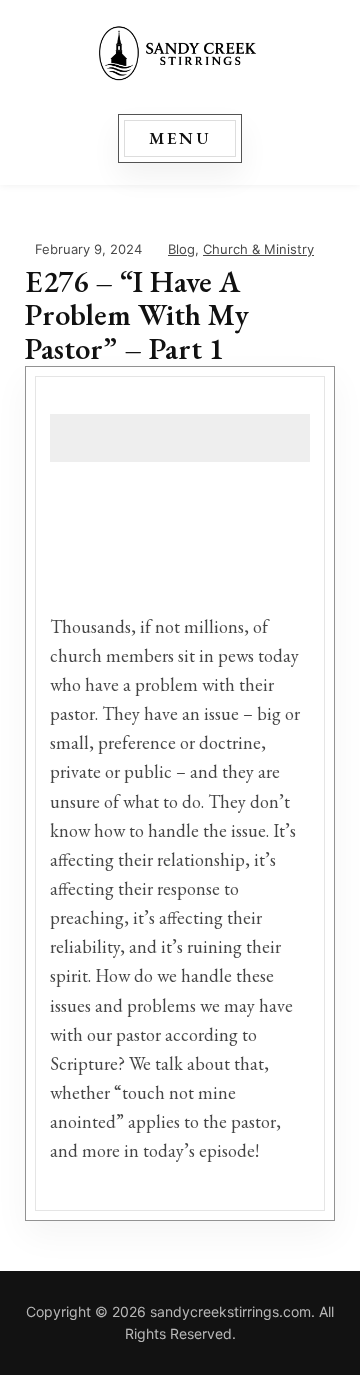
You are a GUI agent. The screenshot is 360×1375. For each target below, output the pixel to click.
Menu (180, 138)
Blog (181, 249)
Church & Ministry (258, 249)
